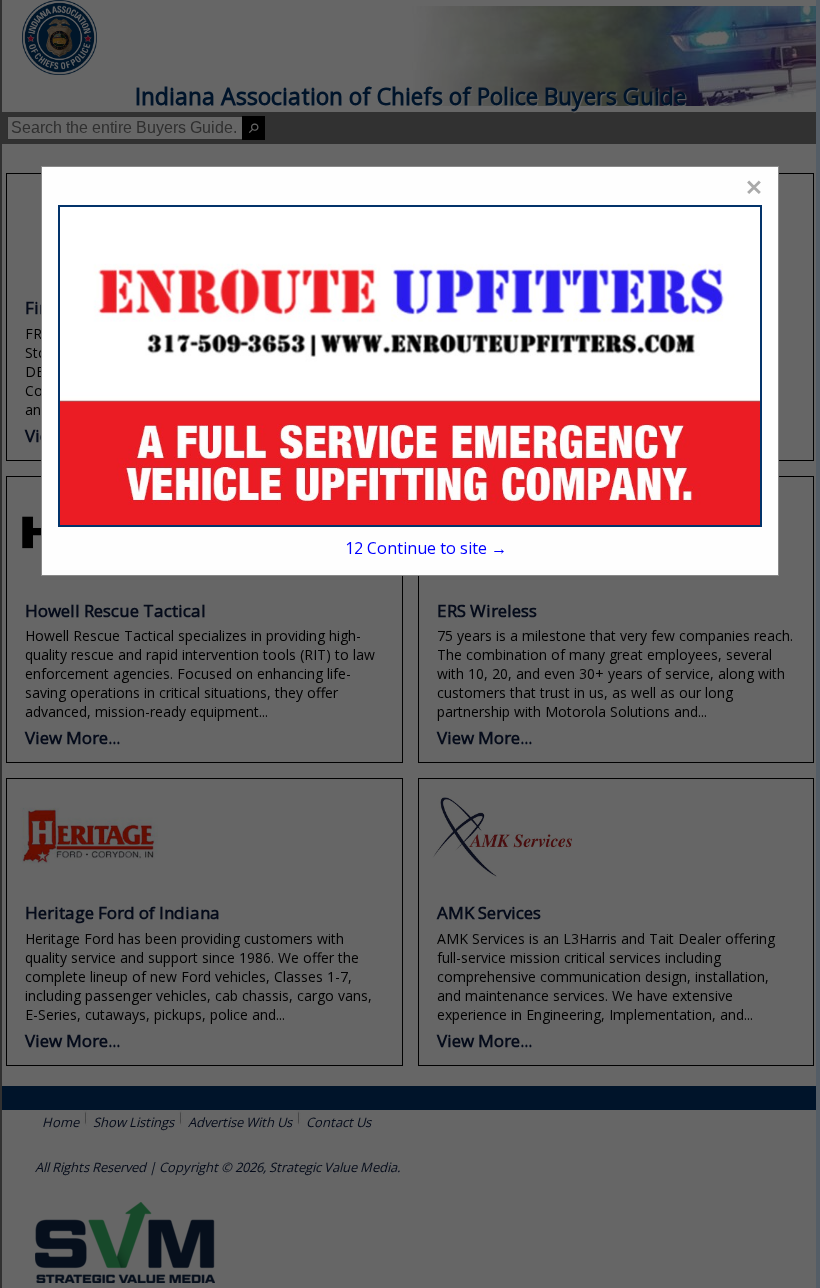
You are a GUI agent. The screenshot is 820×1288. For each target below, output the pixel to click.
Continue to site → (426, 548)
